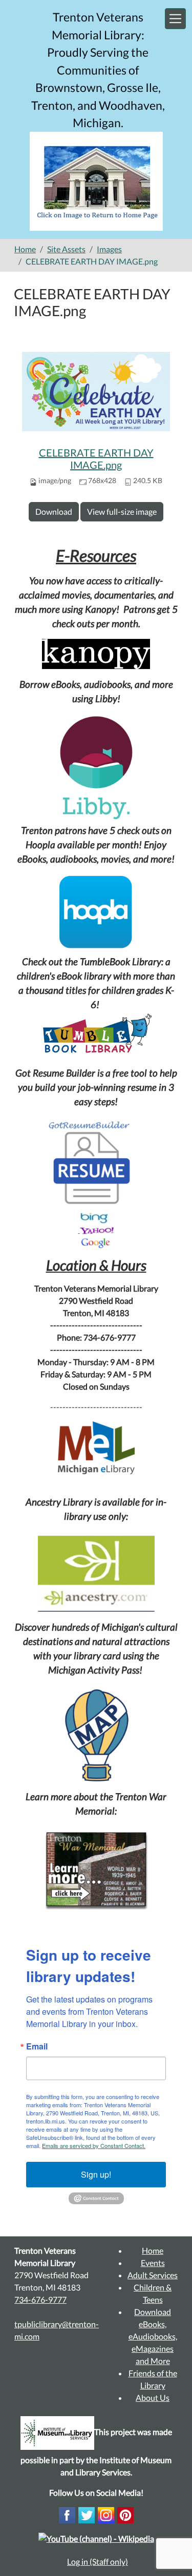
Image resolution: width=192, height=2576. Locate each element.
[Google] (96, 1242)
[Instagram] (106, 2514)
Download (54, 511)
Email (37, 2046)
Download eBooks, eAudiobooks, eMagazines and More (153, 2336)
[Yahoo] (97, 1230)
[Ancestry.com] (96, 1574)
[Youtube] (96, 2537)
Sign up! (96, 2174)
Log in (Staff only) (98, 2561)
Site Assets (66, 249)
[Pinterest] (125, 2514)
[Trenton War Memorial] (96, 1870)
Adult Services (153, 2275)
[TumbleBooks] (96, 1035)
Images (109, 249)
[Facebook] (67, 2514)
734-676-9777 (40, 2299)
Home (25, 249)
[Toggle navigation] (175, 19)
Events (153, 2263)
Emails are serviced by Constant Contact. (94, 2145)
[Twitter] (87, 2514)
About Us (153, 2398)
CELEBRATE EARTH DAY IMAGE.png (96, 459)
